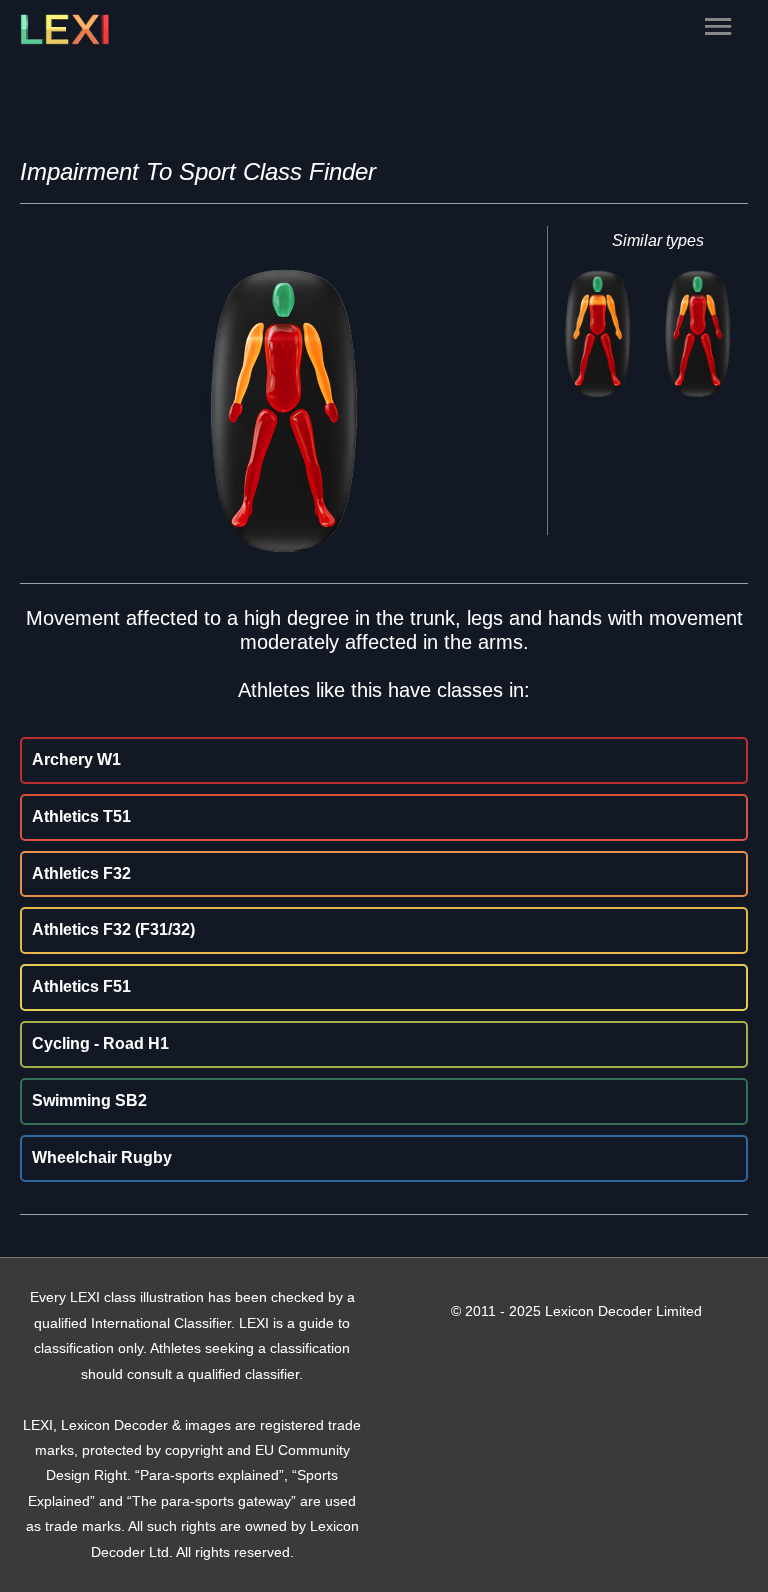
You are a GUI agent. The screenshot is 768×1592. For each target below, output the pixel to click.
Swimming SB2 (89, 1100)
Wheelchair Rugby (102, 1157)
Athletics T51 (81, 816)
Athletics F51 (81, 986)
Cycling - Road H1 (100, 1043)
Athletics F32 (81, 873)
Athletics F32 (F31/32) (113, 929)
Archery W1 (76, 759)
